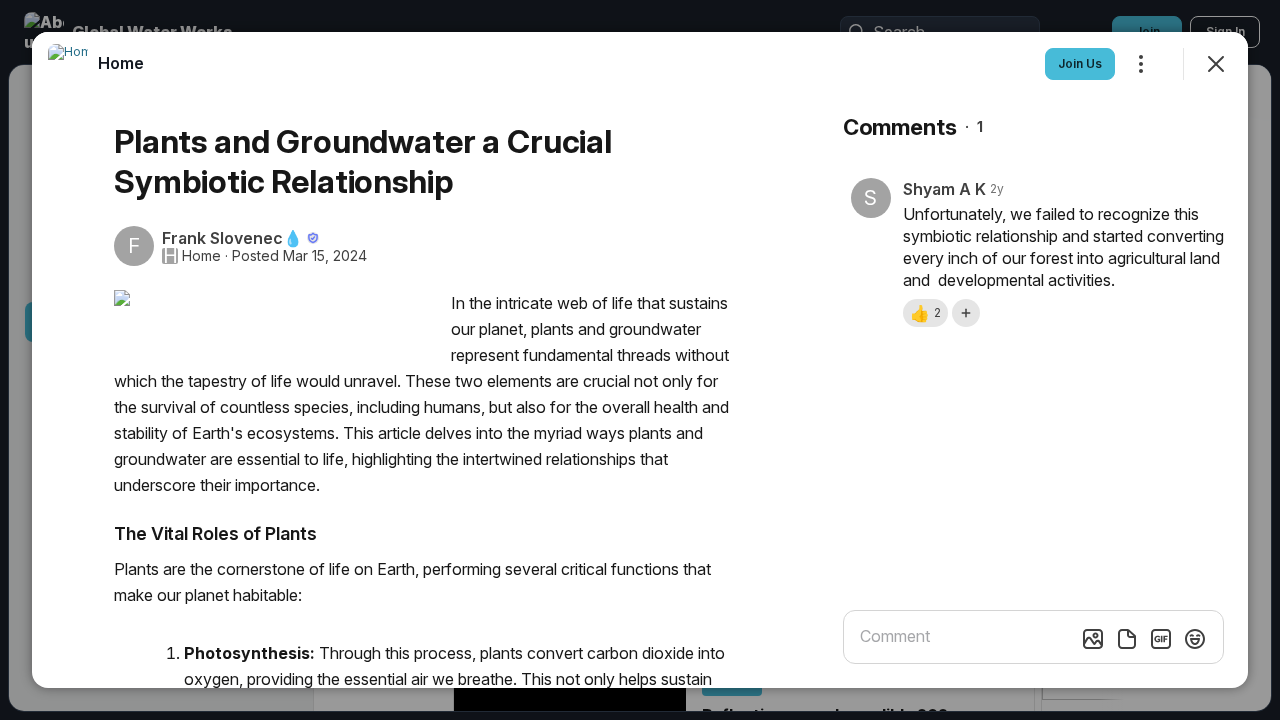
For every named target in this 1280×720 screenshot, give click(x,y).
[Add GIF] (1161, 639)
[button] (925, 313)
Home (201, 256)
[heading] (121, 63)
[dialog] (640, 360)
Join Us (1080, 63)
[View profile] (68, 64)
